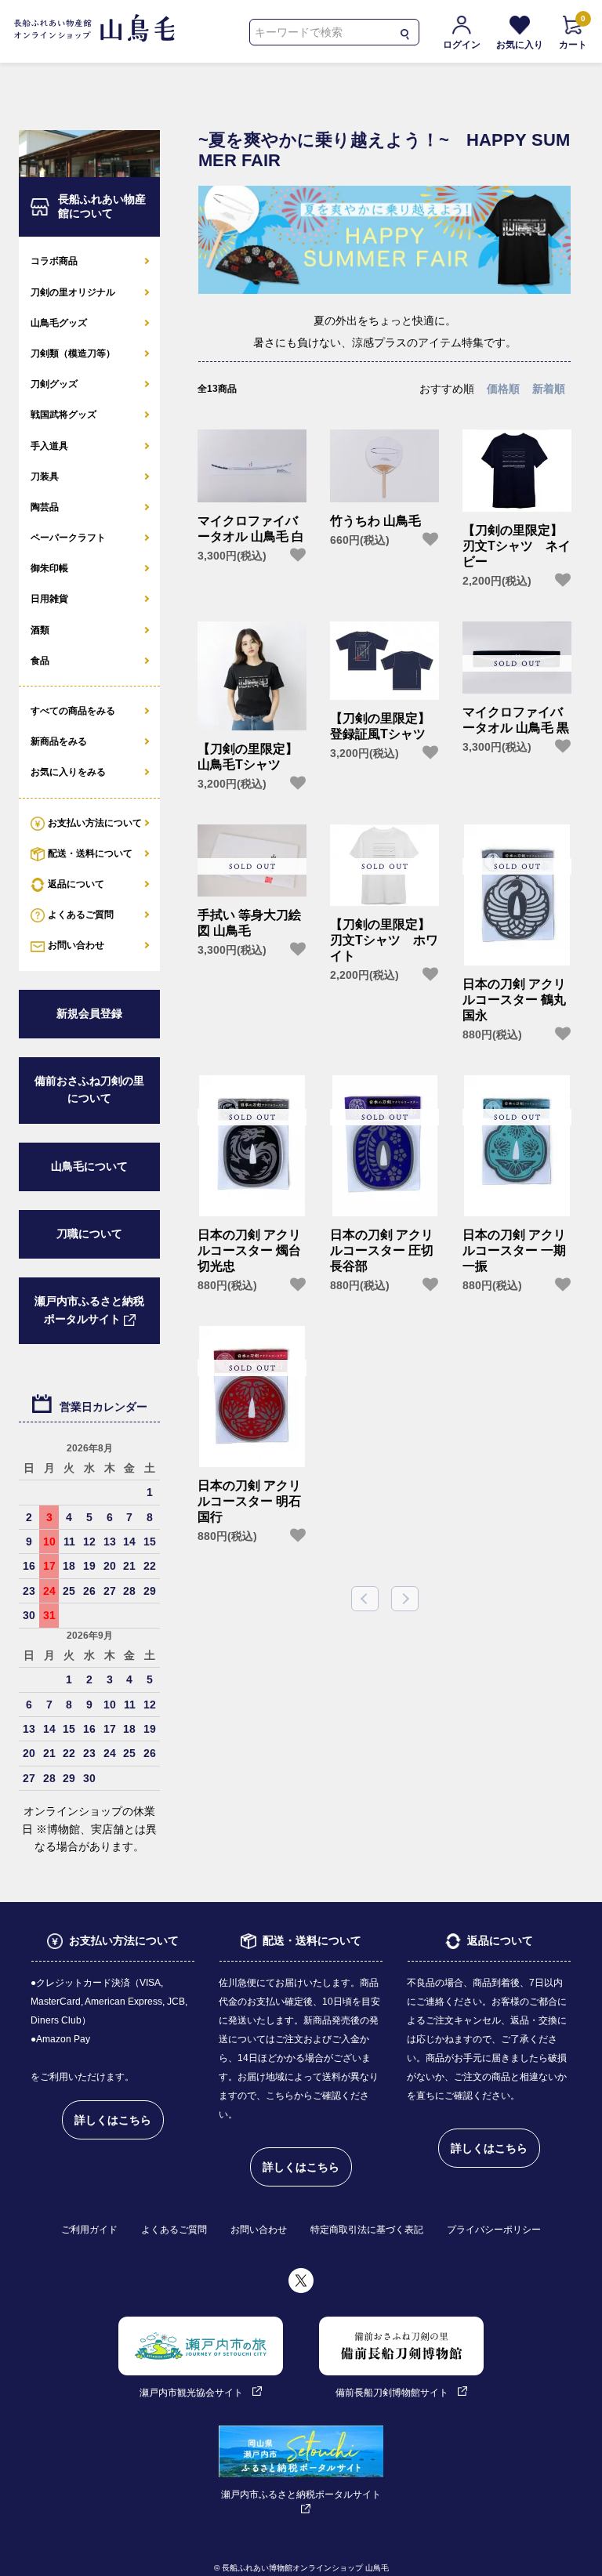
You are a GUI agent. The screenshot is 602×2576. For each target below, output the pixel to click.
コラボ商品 (54, 261)
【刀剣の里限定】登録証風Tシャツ (380, 726)
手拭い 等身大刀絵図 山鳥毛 (249, 923)
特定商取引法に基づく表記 (367, 2230)
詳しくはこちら (113, 2120)
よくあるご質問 (81, 915)
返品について (76, 884)
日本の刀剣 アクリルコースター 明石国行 (249, 1501)
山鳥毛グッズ (59, 323)
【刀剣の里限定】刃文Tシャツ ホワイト (384, 940)
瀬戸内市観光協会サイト (191, 2393)
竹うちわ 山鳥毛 (375, 520)
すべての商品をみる (73, 711)
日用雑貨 (49, 599)
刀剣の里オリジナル (73, 292)
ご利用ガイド (89, 2230)
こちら (280, 2096)
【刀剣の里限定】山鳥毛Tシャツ (248, 757)
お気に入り (520, 45)
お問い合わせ (76, 945)
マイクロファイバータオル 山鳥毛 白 (251, 528)
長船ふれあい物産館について (102, 207)
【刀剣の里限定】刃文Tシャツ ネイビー (517, 545)
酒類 (40, 630)
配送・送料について (90, 853)
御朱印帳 (49, 568)
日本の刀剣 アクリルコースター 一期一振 (514, 1250)
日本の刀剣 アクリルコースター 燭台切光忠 (249, 1250)
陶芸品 (45, 507)
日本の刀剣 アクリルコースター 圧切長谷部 (382, 1250)
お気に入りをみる (68, 772)
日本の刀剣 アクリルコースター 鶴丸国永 (514, 1000)
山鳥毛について (89, 1167)
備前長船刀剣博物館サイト (392, 2393)
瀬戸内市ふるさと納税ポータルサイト (89, 1310)
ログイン (462, 45)
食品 (40, 661)
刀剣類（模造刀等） (73, 353)
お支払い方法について (95, 823)
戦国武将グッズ (63, 415)
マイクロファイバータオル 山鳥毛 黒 (516, 720)
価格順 (503, 389)
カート (573, 33)
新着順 (549, 389)
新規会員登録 (89, 1014)
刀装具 (45, 476)
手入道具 (49, 446)
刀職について (89, 1234)
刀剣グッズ (54, 384)
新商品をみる (59, 741)
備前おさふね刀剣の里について (89, 1090)
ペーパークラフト (68, 538)
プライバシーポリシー (494, 2230)
